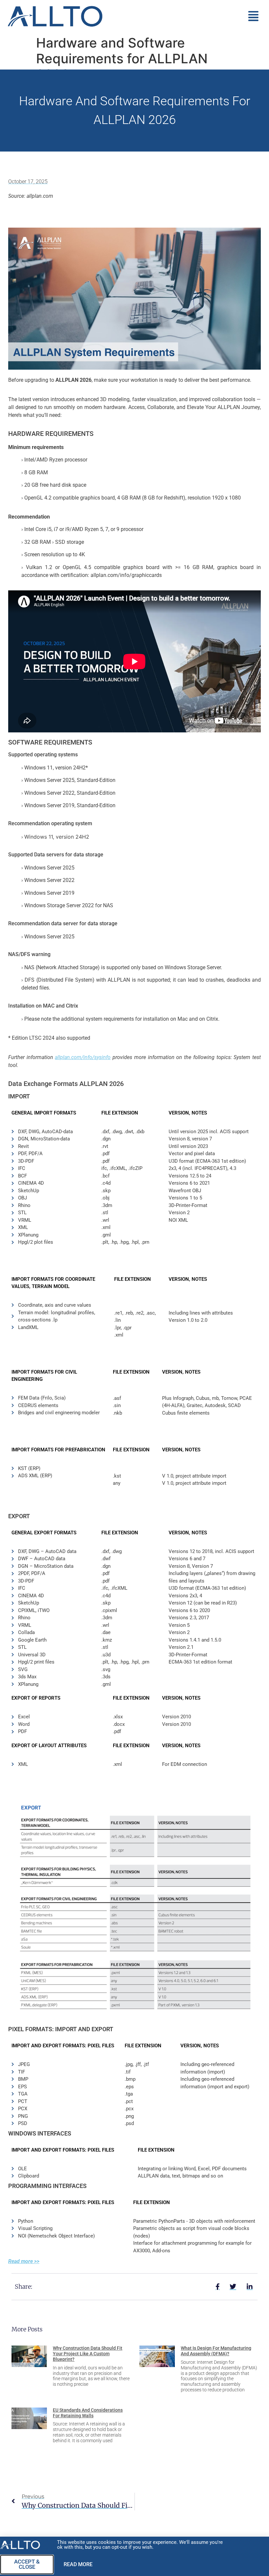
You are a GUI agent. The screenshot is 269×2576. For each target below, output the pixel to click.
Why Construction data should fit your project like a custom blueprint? (88, 2354)
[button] (187, 16)
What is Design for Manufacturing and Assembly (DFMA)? (216, 2351)
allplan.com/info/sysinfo (83, 1057)
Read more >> (24, 2261)
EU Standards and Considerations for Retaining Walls (88, 2413)
